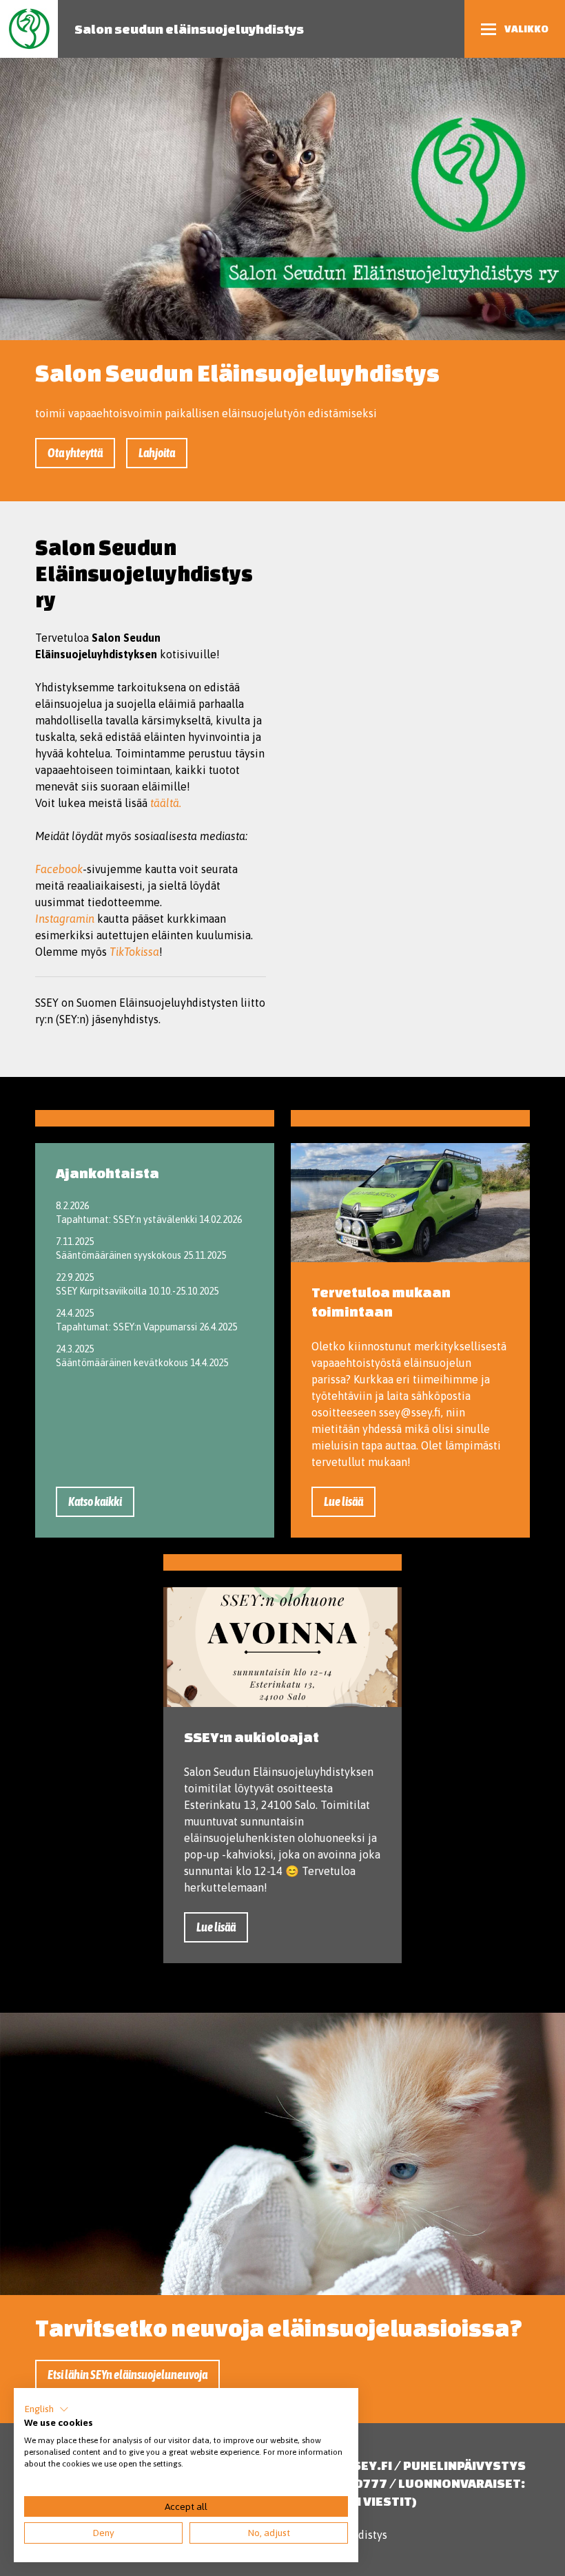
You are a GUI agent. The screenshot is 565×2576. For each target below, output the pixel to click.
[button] (47, 2409)
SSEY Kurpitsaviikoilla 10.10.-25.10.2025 (137, 1291)
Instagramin (65, 919)
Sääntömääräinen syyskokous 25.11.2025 (141, 1255)
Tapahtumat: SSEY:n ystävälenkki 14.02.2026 (149, 1219)
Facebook (59, 869)
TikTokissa (134, 952)
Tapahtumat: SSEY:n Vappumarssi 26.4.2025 (146, 1327)
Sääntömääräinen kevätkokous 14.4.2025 (142, 1363)
